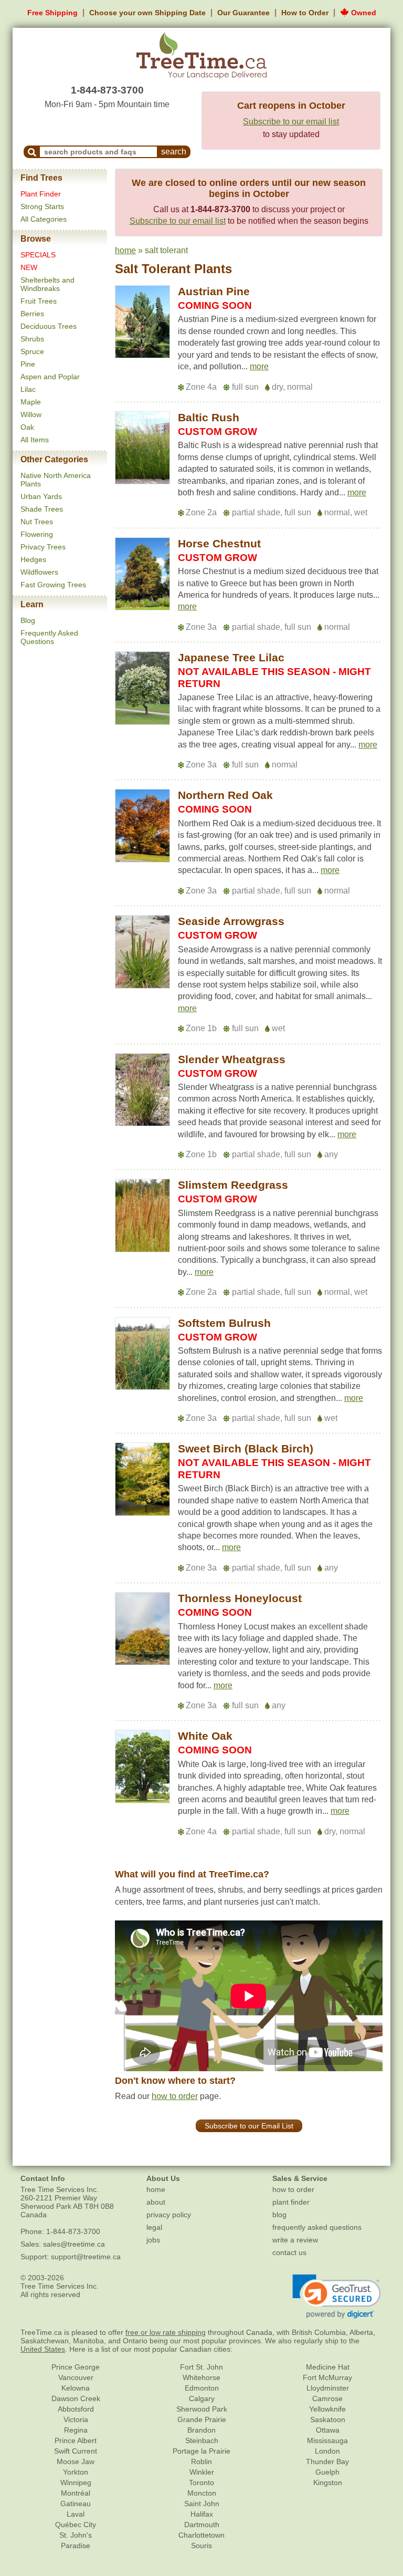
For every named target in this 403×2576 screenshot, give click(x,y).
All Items (35, 440)
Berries (32, 314)
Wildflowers (39, 572)
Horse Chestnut (219, 543)
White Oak (205, 1736)
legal (154, 2227)
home (125, 250)
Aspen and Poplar (50, 377)
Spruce (32, 351)
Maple (31, 402)
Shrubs (32, 339)
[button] (259, 367)
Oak (27, 427)
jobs (153, 2240)
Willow (31, 414)
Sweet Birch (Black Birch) (246, 1448)
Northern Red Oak (225, 795)
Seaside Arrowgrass (231, 921)
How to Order (305, 13)
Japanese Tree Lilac (231, 657)
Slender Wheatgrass (232, 1059)
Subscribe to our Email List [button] (249, 2126)
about (156, 2202)
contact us (289, 2252)
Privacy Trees (43, 547)
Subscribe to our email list (291, 122)
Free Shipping (52, 13)
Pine (28, 364)
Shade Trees (42, 509)
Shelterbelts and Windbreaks (47, 284)
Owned (363, 13)
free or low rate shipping (166, 2332)
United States (43, 2349)
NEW (29, 267)
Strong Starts (42, 206)
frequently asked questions (317, 2227)
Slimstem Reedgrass (233, 1185)
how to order (175, 2096)
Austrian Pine (214, 291)
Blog (28, 620)
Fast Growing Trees (53, 585)
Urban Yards (41, 496)
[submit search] (32, 152)
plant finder (291, 2202)
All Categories (44, 219)
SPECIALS (38, 255)
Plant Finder (41, 194)
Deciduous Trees (49, 326)
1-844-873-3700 (107, 90)
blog (279, 2215)
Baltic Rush (209, 417)
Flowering (37, 534)
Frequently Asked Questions (49, 637)
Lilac (28, 389)
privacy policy (169, 2215)
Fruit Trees (39, 301)
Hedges (33, 559)
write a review (295, 2240)
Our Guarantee (243, 13)
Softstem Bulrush (224, 1323)
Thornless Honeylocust (240, 1598)
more (259, 366)
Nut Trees (37, 522)
